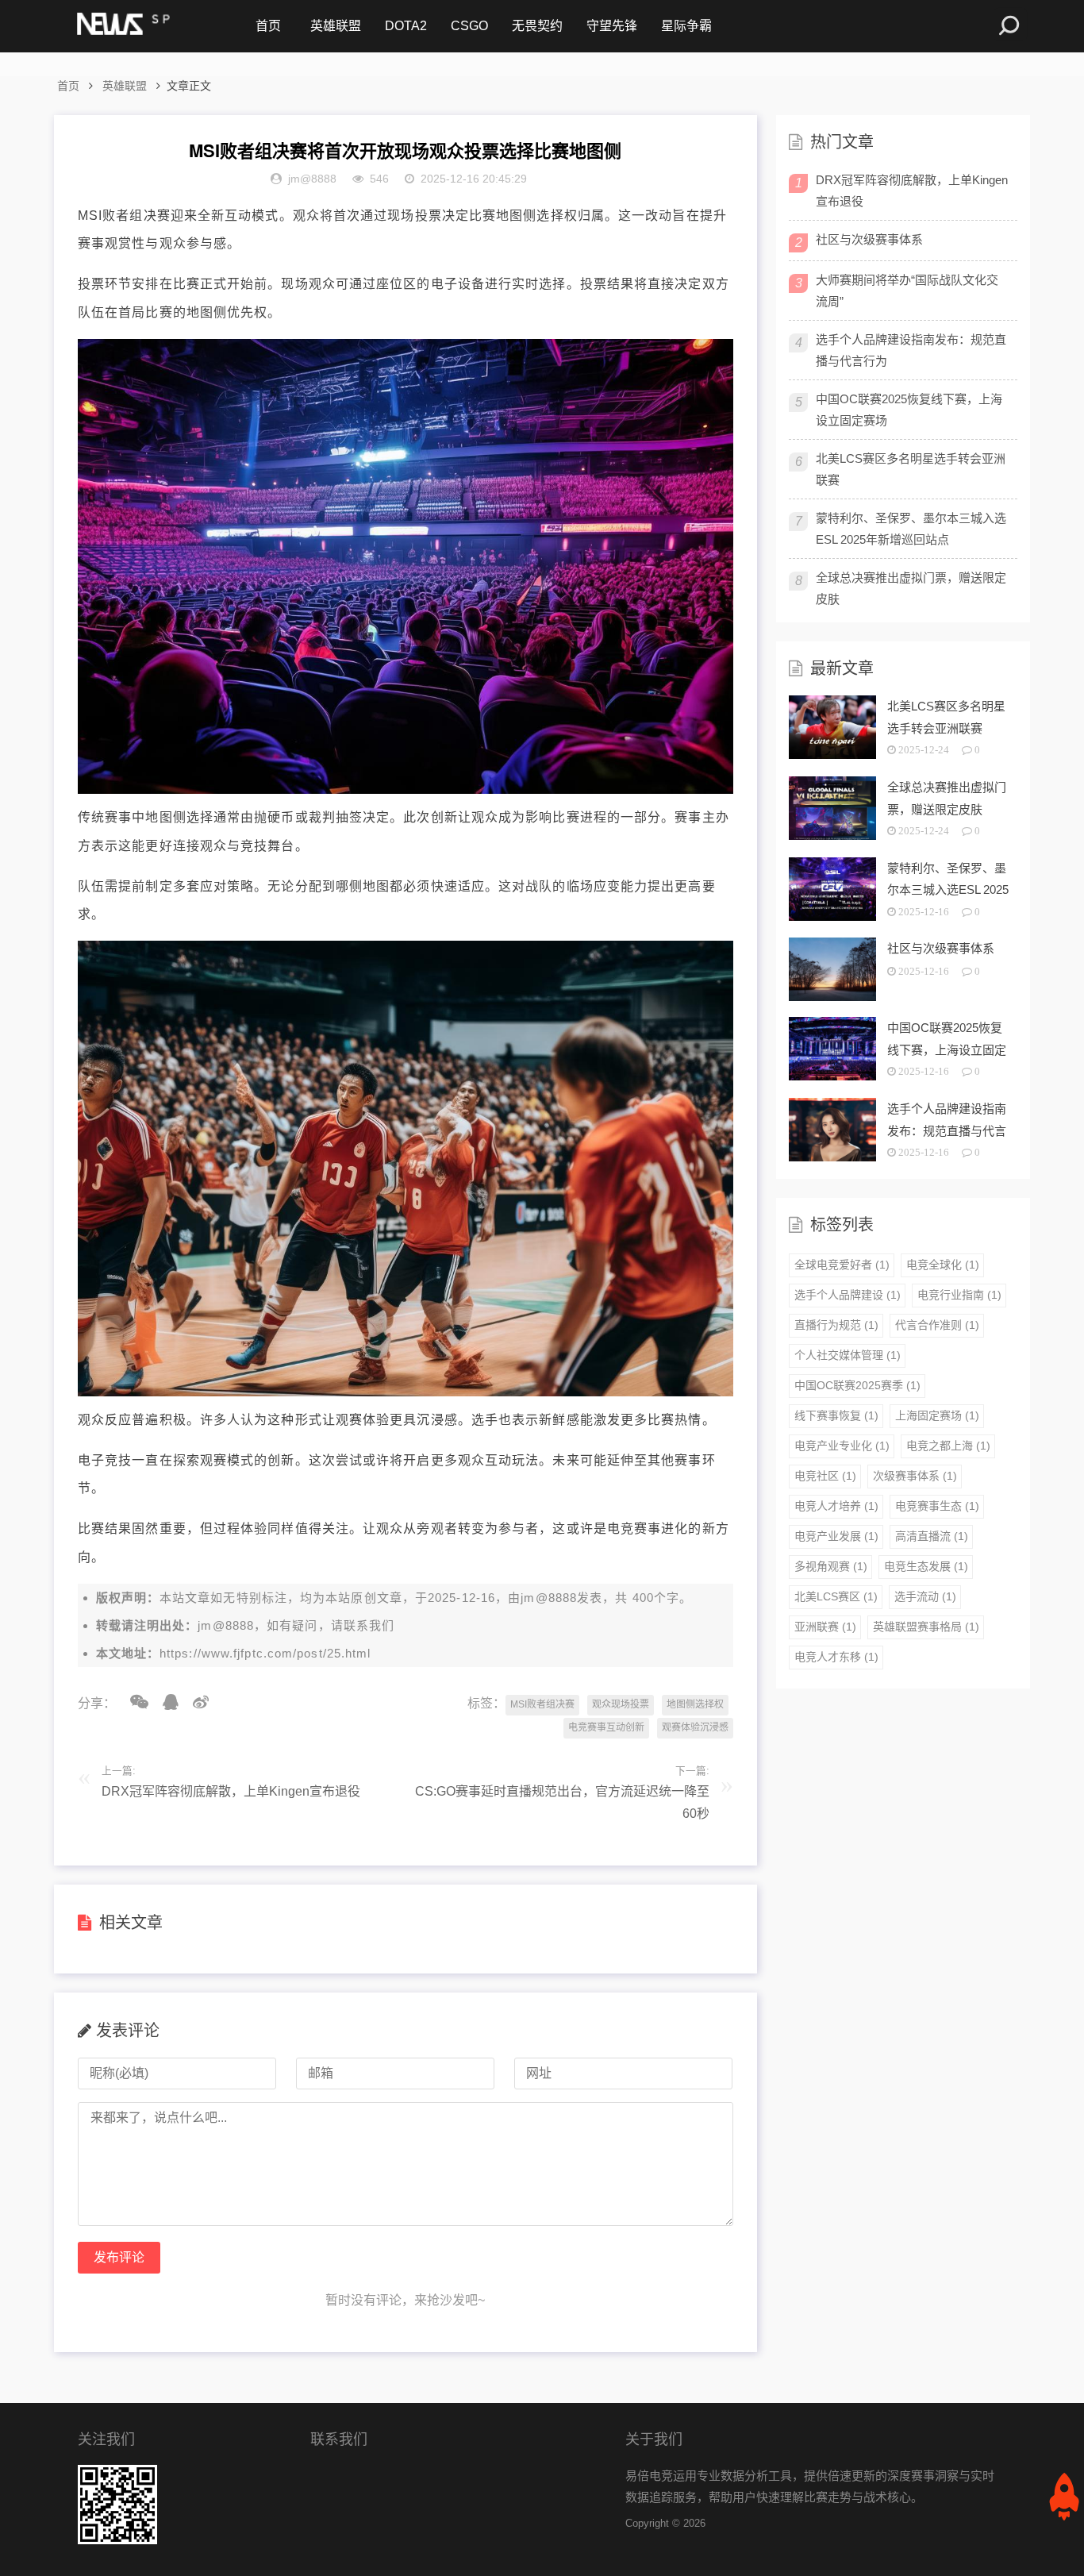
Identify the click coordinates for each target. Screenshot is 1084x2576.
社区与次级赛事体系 (869, 239)
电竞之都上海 (948, 1446)
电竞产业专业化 (842, 1446)
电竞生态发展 (926, 1566)
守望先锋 (612, 26)
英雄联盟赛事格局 (926, 1627)
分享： (97, 1703)
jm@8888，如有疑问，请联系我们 (296, 1625)
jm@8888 (549, 1598)
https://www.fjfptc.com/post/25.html (265, 1653)
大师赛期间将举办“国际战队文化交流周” (907, 291)
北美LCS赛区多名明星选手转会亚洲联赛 (911, 469)
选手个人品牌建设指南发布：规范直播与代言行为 (911, 350)
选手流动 (925, 1596)
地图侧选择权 (695, 1704)
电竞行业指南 (959, 1295)
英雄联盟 (336, 26)
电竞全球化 (943, 1265)
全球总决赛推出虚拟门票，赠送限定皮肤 (911, 588)
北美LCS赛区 (836, 1596)
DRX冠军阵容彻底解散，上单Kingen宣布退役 (231, 1791)
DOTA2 (406, 26)
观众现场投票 (621, 1704)
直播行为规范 (836, 1325)
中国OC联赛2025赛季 (857, 1385)
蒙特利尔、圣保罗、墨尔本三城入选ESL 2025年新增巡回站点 (911, 529)
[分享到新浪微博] (195, 1702)
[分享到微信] (134, 1702)
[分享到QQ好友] (165, 1702)
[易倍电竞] (121, 26)
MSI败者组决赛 (542, 1704)
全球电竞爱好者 (842, 1265)
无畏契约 (537, 26)
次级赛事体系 (915, 1476)
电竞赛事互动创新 (606, 1727)
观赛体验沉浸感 (695, 1727)
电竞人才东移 (836, 1657)
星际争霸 (686, 26)
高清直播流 (932, 1536)
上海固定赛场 (937, 1415)
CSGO (469, 26)
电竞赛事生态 (937, 1506)
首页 (268, 26)
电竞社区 (825, 1476)
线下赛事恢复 (836, 1415)
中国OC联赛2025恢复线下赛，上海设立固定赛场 (909, 410)
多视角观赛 (831, 1566)
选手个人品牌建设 (848, 1295)
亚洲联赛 (825, 1627)
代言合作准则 (937, 1325)
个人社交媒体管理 (848, 1355)
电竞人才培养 (836, 1506)
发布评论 (119, 2257)
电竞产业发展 (836, 1536)
